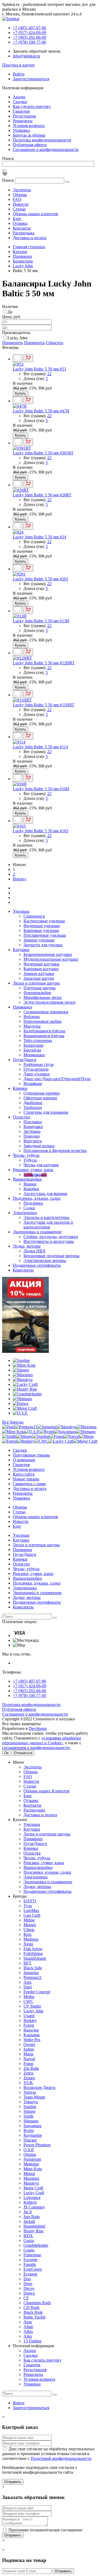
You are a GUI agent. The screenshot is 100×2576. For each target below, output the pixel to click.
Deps (28, 2284)
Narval (29, 2059)
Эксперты (22, 190)
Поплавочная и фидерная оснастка (55, 1150)
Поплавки (33, 1122)
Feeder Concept (37, 1992)
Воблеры (32, 1017)
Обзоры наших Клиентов (47, 1791)
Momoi (30, 1925)
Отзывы (20, 223)
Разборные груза (39, 1064)
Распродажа (24, 233)
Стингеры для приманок (46, 1112)
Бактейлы (32, 1050)
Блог (17, 219)
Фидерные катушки (41, 964)
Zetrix (29, 2073)
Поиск (8, 159)
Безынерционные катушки (48, 954)
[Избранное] (5, 175)
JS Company (34, 2207)
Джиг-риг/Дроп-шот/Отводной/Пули (57, 1079)
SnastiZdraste (35, 1958)
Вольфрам (33, 1084)
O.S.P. (29, 2150)
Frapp (28, 2064)
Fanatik (30, 2264)
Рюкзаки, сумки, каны (33, 1170)
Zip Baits (31, 2068)
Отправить (13, 2482)
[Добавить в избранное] (18, 358)
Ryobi (29, 2131)
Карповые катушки (41, 969)
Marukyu (31, 2183)
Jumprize (31, 1973)
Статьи (19, 209)
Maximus (31, 2178)
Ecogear (30, 2274)
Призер (30, 2140)
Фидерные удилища (42, 926)
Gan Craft (32, 1915)
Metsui (29, 2174)
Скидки (20, 102)
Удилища (21, 911)
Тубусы (30, 1160)
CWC (28, 2001)
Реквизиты (23, 121)
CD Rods (31, 2307)
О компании (24, 1460)
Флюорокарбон (37, 993)
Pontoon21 (33, 1977)
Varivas (30, 2092)
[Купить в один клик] (28, 358)
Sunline (30, 2107)
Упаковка (21, 130)
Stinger (29, 2111)
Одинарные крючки (42, 1093)
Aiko (28, 2336)
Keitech (30, 2202)
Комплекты (23, 1270)
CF (26, 2298)
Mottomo (31, 2164)
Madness (31, 1939)
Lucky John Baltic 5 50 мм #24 (39, 537)
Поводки (32, 1136)
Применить (13, 343)
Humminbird (34, 2226)
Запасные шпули (39, 978)
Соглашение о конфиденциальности (46, 149)
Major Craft (33, 2188)
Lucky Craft (34, 2193)
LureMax (31, 1910)
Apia (28, 2322)
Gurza (29, 2241)
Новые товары (26, 1479)
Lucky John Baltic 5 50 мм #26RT (42, 495)
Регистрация (24, 116)
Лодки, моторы (27, 1246)
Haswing (31, 2030)
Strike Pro (32, 2040)
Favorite (30, 2260)
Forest (29, 2025)
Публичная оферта (30, 145)
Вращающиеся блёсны (44, 1036)
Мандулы (32, 1026)
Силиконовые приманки (46, 1012)
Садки (29, 1208)
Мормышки (34, 1055)
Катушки (21, 950)
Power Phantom (37, 2145)
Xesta (28, 1944)
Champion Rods (37, 2303)
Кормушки (33, 1127)
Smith (28, 2116)
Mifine (29, 1920)
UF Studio (32, 2006)
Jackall (29, 2221)
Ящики (30, 1184)
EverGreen (33, 2269)
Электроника (25, 1213)
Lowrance (32, 2197)
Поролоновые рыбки (43, 1021)
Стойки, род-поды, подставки (51, 1237)
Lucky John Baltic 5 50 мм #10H (41, 789)
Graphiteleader (36, 2245)
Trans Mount (34, 2097)
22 (49, 374)
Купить (21, 393)
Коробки (31, 1189)
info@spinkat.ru (26, 56)
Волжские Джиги (39, 2087)
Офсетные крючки (40, 1098)
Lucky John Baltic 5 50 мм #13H (41, 621)
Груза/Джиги (25, 1060)
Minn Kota (33, 2169)
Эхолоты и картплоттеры (46, 1217)
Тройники (33, 1107)
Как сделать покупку (32, 106)
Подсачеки (33, 1203)
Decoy (29, 2288)
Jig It (28, 2212)
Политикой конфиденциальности (61, 2458)
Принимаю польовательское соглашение (45, 2530)
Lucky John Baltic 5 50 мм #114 (40, 747)
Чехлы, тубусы (26, 1155)
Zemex (29, 2078)
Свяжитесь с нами (29, 1484)
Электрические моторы (45, 1260)
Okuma (30, 2154)
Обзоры (20, 195)
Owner (29, 2044)
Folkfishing (33, 1954)
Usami (29, 2016)
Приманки (22, 1007)
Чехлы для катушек (41, 1165)
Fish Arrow (33, 1949)
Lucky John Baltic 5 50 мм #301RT (43, 453)
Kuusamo (32, 2035)
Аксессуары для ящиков (45, 1194)
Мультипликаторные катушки (51, 959)
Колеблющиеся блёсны (44, 1031)
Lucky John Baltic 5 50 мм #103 (41, 831)
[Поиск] (4, 170)
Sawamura (32, 2126)
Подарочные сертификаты (37, 1265)
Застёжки (32, 1131)
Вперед (19, 879)
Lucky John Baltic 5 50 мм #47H (41, 411)
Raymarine (33, 2135)
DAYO (30, 1901)
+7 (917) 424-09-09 (29, 1686)
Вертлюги (33, 1141)
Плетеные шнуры (39, 988)
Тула (28, 1906)
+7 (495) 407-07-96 (29, 1681)
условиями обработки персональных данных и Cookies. (42, 1740)
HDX (28, 2236)
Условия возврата (29, 126)
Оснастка (21, 1117)
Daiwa (29, 2293)
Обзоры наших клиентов (35, 214)
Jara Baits (32, 2217)
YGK (28, 2083)
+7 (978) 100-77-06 (29, 1695)
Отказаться (23, 1753)
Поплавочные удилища (45, 935)
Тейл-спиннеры (38, 1040)
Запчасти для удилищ (43, 945)
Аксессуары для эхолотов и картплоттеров (48, 1225)
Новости (21, 204)
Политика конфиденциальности (42, 140)
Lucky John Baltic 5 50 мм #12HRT (44, 663)
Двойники (33, 1103)
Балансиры (33, 1045)
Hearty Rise (33, 2231)
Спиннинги (34, 916)
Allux (28, 2331)
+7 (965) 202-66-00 (29, 1691)
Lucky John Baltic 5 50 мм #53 (39, 369)
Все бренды (13, 1422)
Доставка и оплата (30, 238)
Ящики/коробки (27, 1179)
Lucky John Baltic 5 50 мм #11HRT (44, 705)
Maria (28, 2054)
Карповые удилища (41, 930)
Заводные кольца (39, 1146)
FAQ (17, 199)
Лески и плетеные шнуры (36, 983)
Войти (19, 74)
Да (10, 312)
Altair (28, 2327)
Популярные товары (31, 1455)
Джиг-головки (37, 1074)
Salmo (29, 2049)
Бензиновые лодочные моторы (51, 1256)
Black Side (33, 1968)
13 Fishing (32, 2341)
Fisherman (32, 2255)
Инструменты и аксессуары (49, 1241)
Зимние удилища (39, 940)
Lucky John (17, 338)
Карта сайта (24, 1474)
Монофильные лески (43, 997)
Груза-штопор (36, 1069)
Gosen (29, 2250)
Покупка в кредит (19, 65)
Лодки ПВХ (35, 1251)
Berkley (30, 2020)
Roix (28, 1934)
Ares (27, 1982)
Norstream (32, 2159)
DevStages (38, 1728)
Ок (6, 1753)
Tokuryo (31, 2102)
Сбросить (55, 343)
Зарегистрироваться (31, 79)
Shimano (31, 2121)
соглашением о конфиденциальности (36, 1748)
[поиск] (55, 1618)
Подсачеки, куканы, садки (37, 1198)
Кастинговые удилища (44, 921)
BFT (27, 1963)
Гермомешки (35, 1174)
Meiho (29, 1997)
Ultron (29, 1930)
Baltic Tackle (35, 2317)
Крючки (20, 1088)
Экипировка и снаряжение (37, 1232)
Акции (19, 97)
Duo (27, 2279)
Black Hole (33, 2312)
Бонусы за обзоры (29, 135)
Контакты (22, 228)
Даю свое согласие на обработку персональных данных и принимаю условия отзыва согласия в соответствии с (48, 2454)
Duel (28, 1987)
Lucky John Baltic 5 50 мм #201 (41, 579)
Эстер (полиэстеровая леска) (49, 1002)
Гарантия (21, 111)
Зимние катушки (39, 974)
